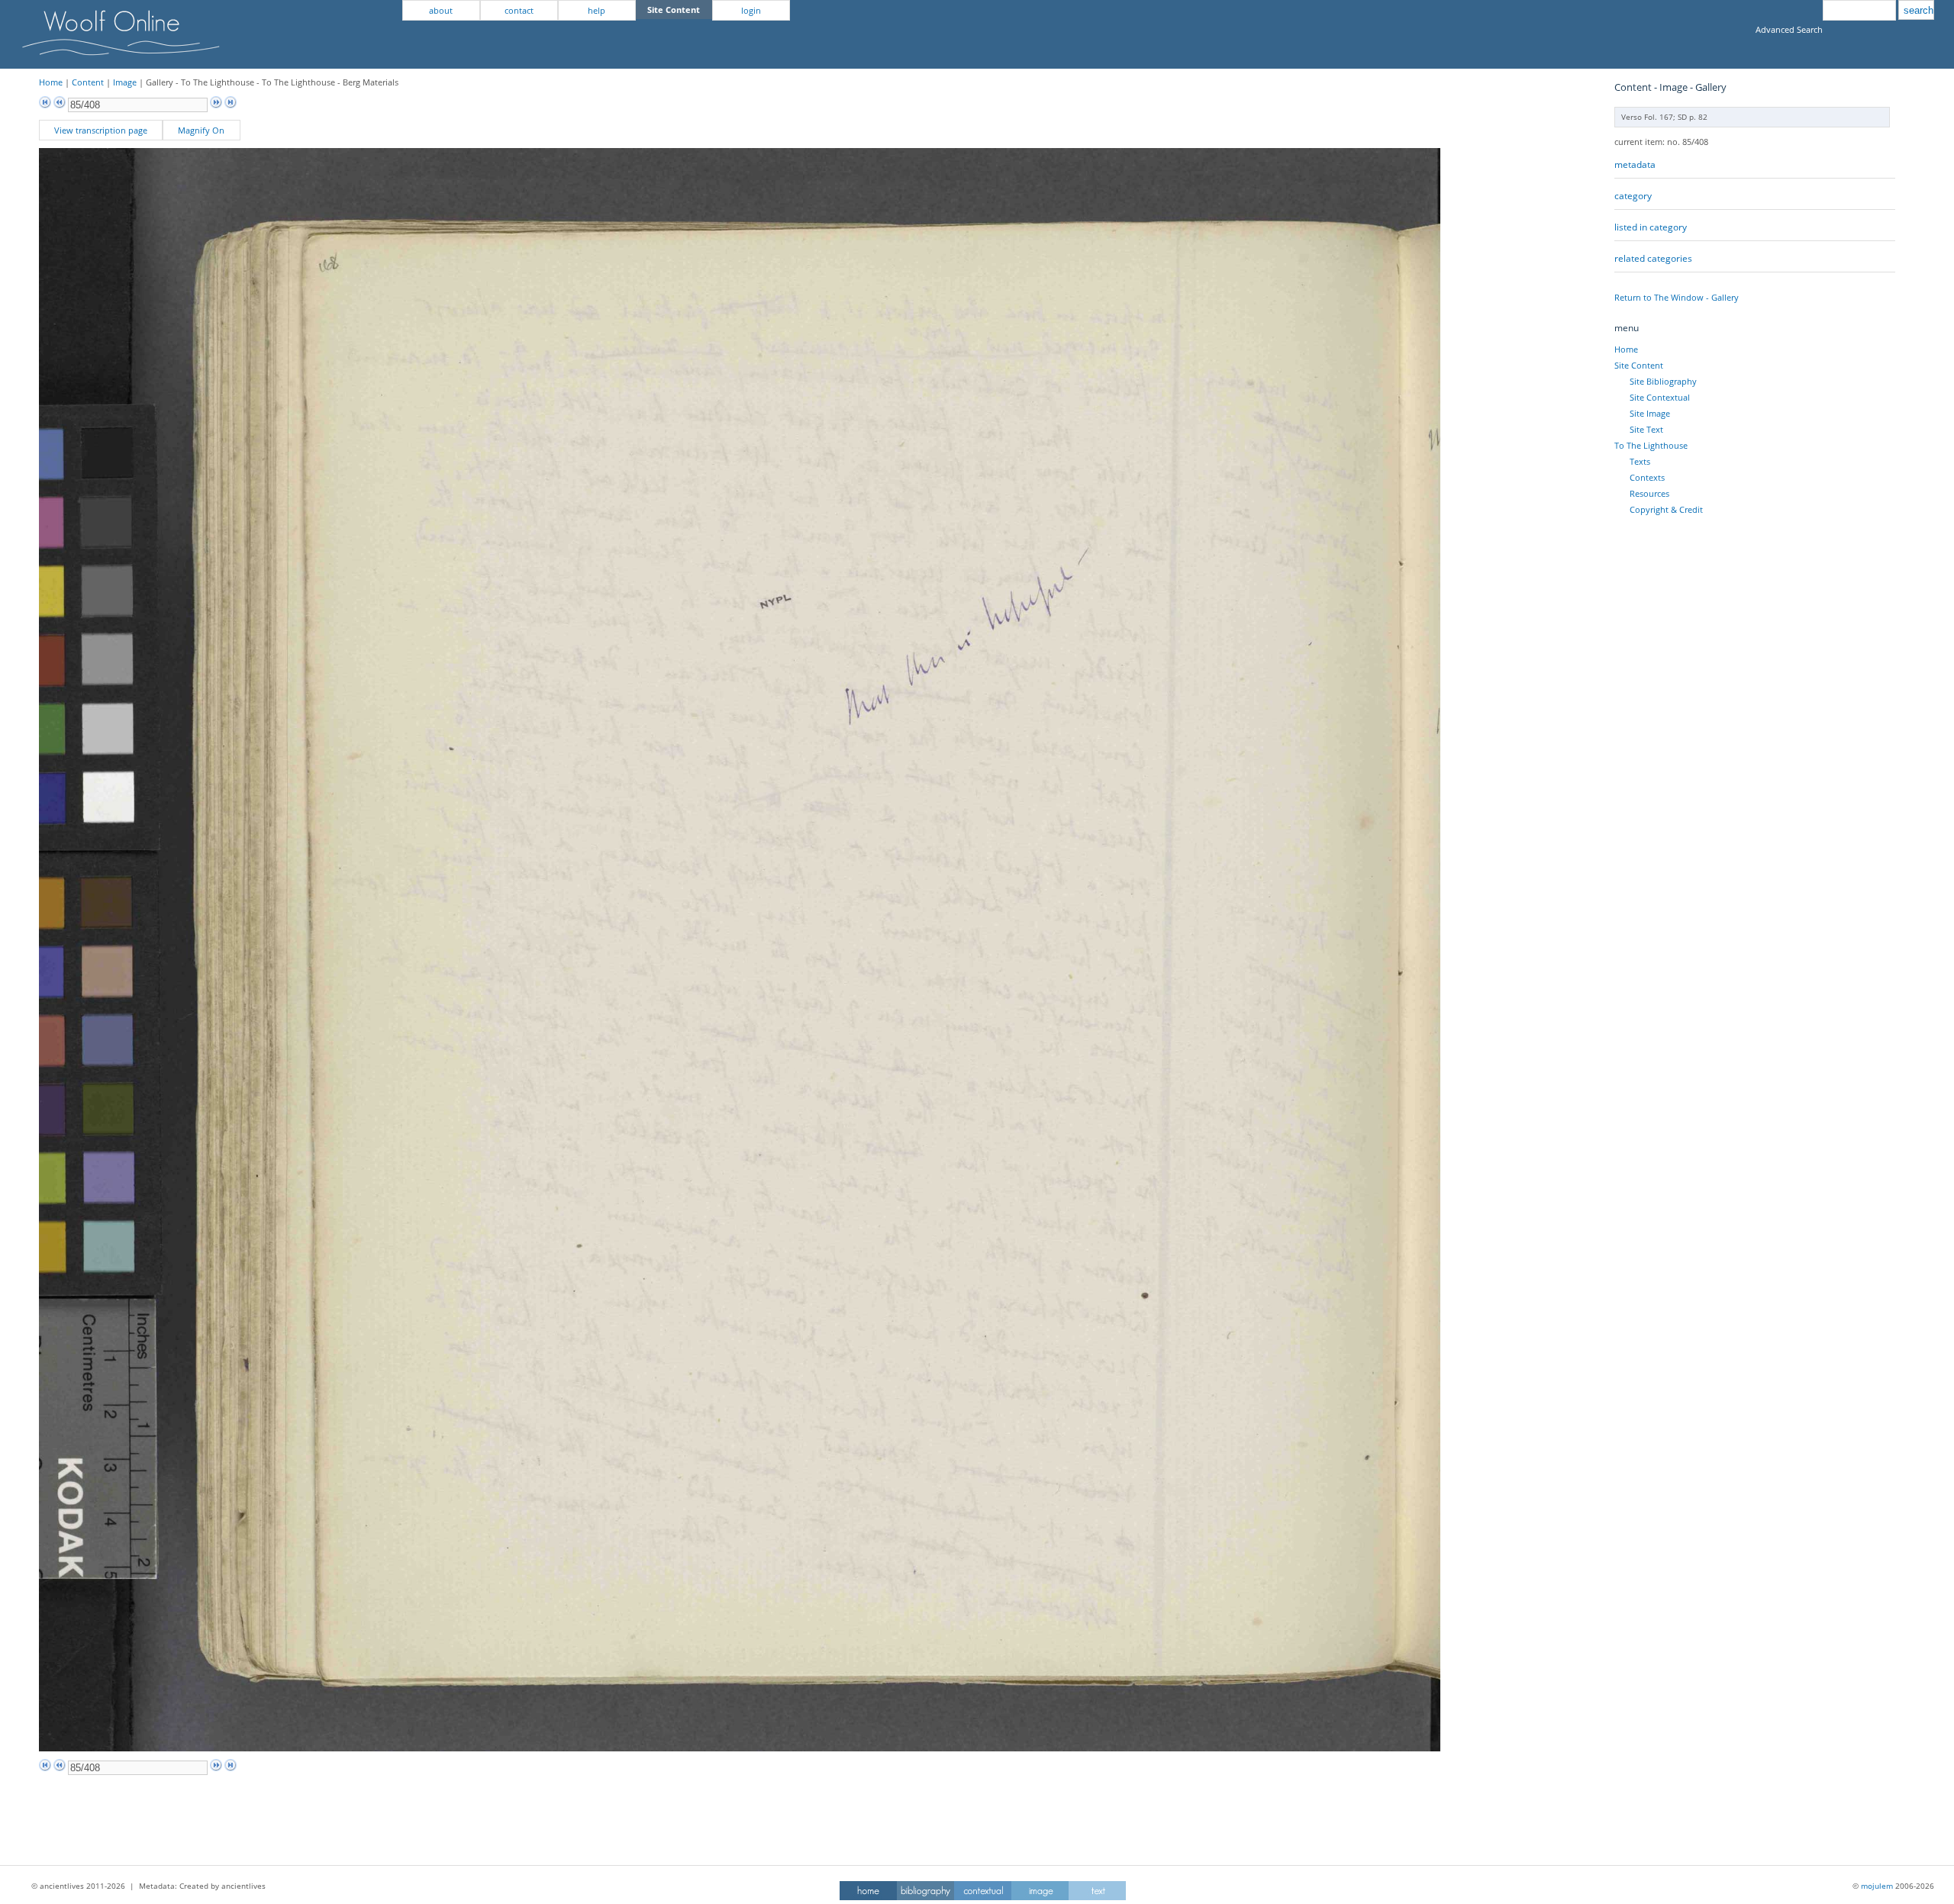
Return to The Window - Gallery (1677, 297)
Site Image (1650, 413)
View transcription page (101, 130)
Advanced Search (1789, 29)
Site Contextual (1660, 397)
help (597, 10)
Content (88, 82)
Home (51, 82)
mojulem (1877, 1886)
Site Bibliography (1663, 381)
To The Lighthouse (1651, 445)
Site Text (1646, 429)
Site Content (1639, 365)
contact (519, 10)
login (751, 10)
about (441, 10)
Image (125, 82)
